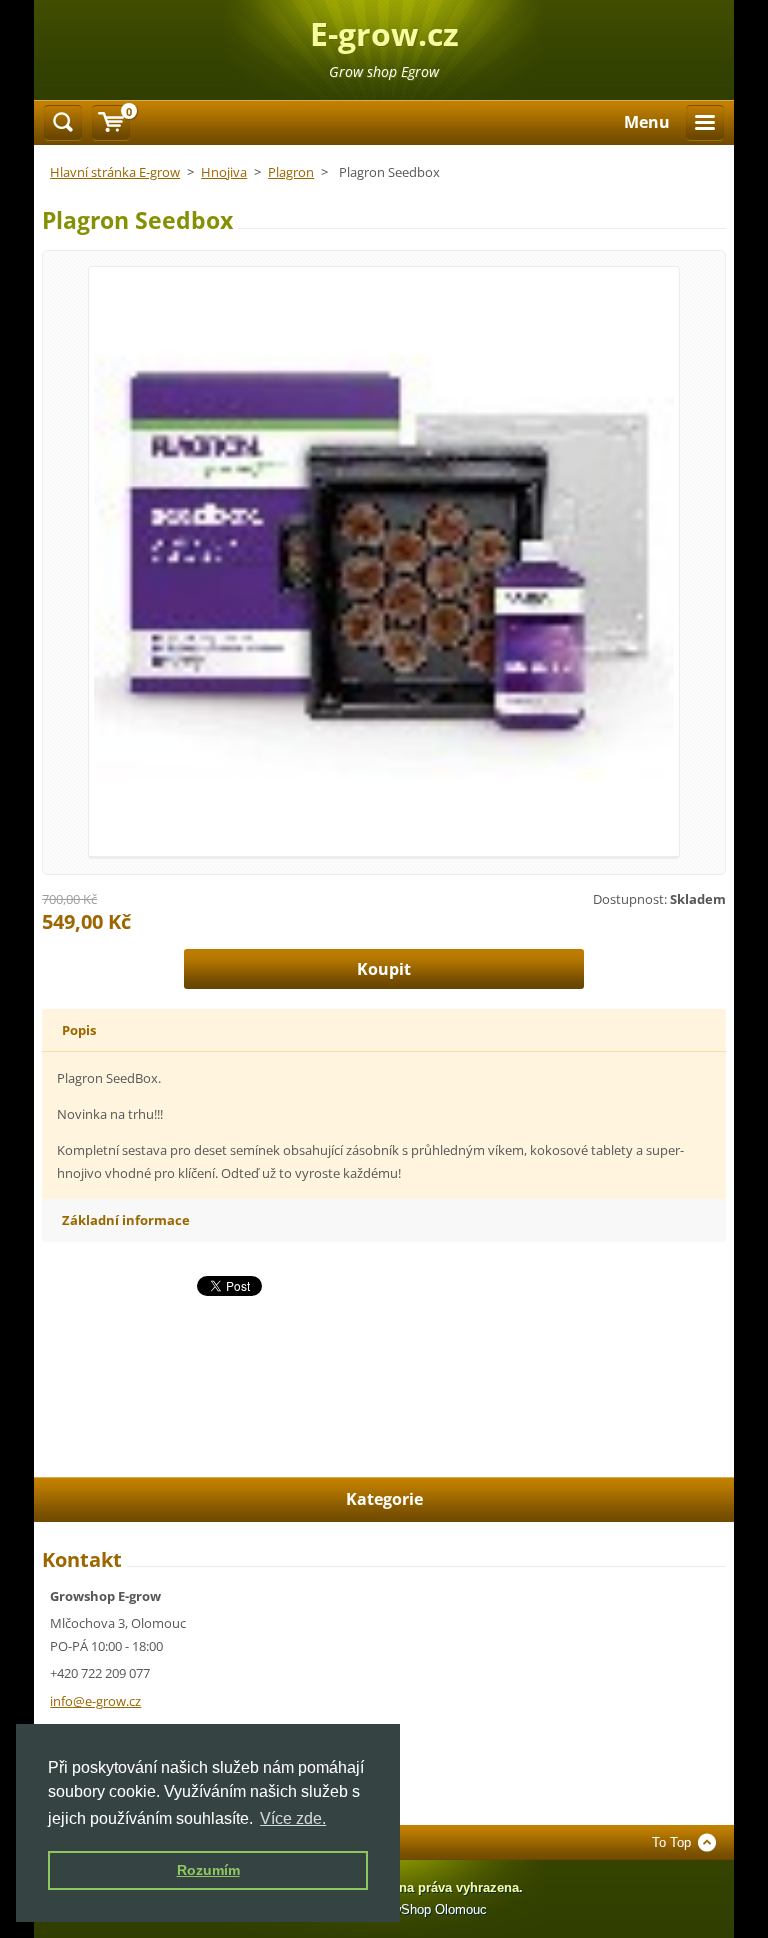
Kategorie (384, 1499)
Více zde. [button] (293, 1818)
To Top (671, 1842)
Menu (647, 122)
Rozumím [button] (208, 1870)
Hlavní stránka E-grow (115, 172)
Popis (79, 1030)
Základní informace (126, 1220)
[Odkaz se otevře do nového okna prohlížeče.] (383, 561)
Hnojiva (224, 172)
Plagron (291, 172)
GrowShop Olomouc (429, 1909)
